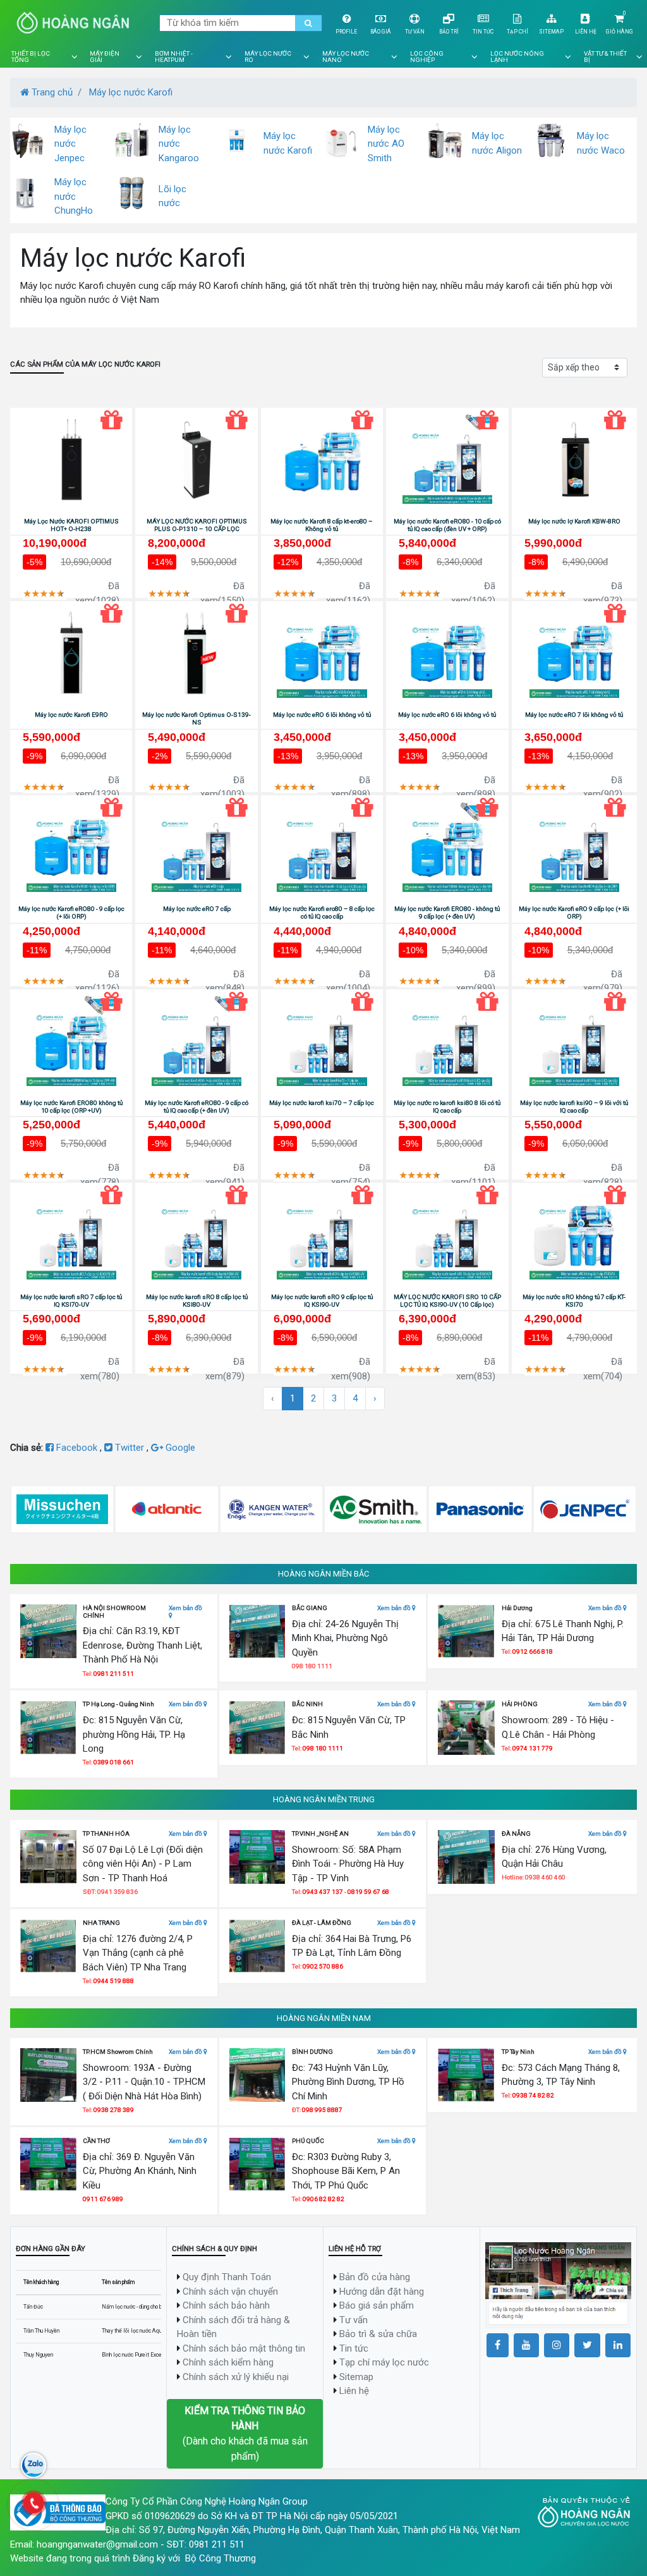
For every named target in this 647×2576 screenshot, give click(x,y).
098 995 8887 (322, 2110)
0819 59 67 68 (368, 1892)
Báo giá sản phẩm (377, 2305)
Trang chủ (51, 92)
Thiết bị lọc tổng (31, 57)
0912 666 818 (533, 1651)
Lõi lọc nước (172, 196)
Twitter (130, 1448)
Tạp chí (517, 32)
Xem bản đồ (185, 1608)
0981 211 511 (114, 1674)
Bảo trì (449, 32)
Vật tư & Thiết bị (605, 57)
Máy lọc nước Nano (346, 57)
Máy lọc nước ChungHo (74, 196)
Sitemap (551, 32)
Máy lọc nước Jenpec (70, 144)
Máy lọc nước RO (268, 57)
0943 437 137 (323, 1892)
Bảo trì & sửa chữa (378, 2334)
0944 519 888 (114, 1981)
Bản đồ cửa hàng (375, 2277)
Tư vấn (415, 32)
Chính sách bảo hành (226, 2305)
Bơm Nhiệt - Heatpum (174, 57)
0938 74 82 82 (533, 2095)
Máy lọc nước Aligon (497, 143)
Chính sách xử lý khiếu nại (236, 2377)
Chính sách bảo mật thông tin (244, 2348)
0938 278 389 (114, 2110)
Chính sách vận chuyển (230, 2292)
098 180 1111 (323, 1748)
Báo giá (381, 32)
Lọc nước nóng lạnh (517, 57)
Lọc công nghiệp (427, 57)
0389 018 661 (114, 1762)
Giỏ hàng (620, 32)
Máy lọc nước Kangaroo (179, 144)
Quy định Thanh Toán (227, 2277)
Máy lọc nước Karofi (131, 92)
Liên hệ (586, 32)
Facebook (77, 1448)
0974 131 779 (533, 1748)
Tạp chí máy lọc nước (384, 2362)
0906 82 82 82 (323, 2199)
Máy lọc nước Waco (601, 143)
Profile (346, 32)
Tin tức (483, 32)
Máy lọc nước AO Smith (386, 144)
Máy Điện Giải (105, 57)
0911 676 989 (103, 2199)
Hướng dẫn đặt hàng (382, 2292)
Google (179, 1448)
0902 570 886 (323, 1966)
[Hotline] (33, 2503)
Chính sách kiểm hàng (228, 2362)
